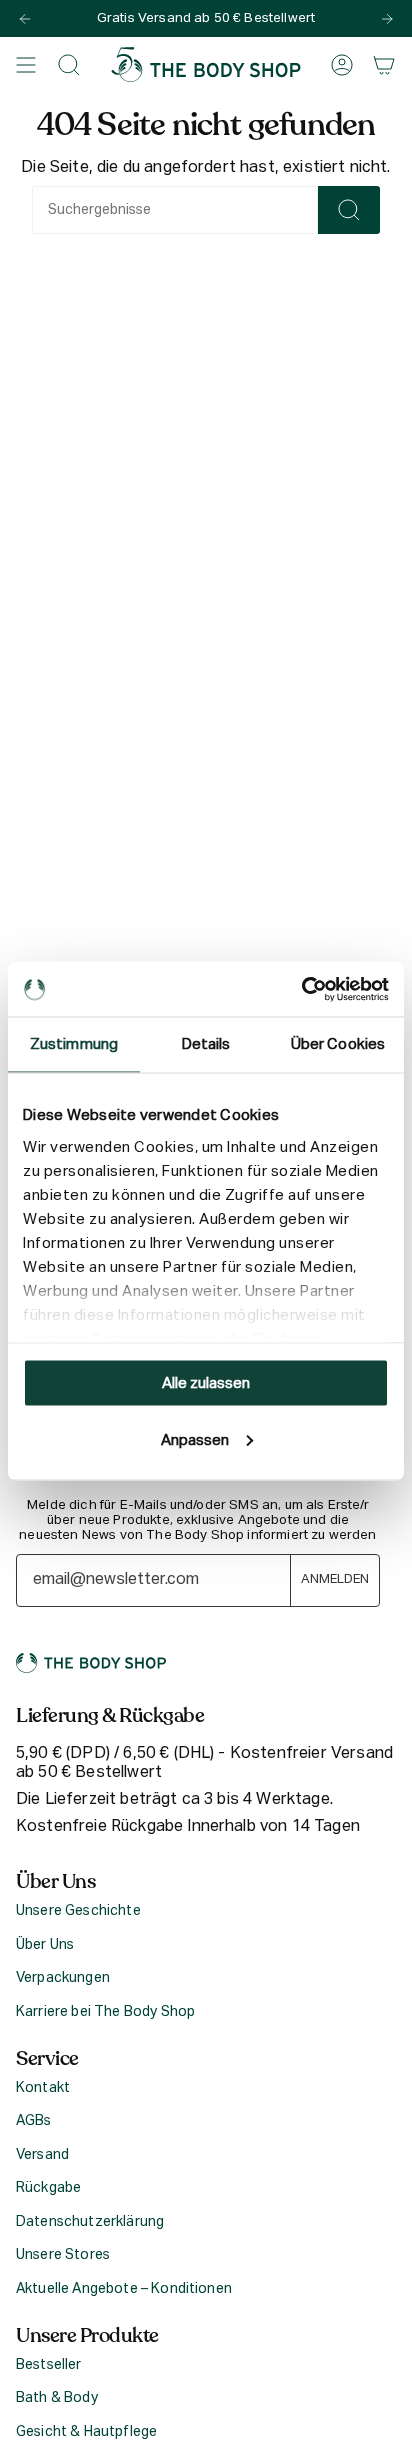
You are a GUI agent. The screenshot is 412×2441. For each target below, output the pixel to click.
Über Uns (45, 1945)
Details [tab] (206, 1044)
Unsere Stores (63, 2255)
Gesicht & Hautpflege (86, 2432)
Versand (42, 2155)
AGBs (34, 2121)
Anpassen (195, 1439)
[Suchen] (349, 210)
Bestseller (49, 2365)
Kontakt (43, 2088)
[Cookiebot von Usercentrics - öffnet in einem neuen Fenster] (301, 989)
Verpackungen (63, 1978)
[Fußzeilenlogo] (91, 1663)
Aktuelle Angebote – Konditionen (124, 2289)
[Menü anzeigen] (26, 64)
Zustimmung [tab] (74, 1044)
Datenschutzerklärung (90, 2222)
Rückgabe (48, 2188)
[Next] (387, 19)
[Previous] (25, 19)
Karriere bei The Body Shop (105, 2012)
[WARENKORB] (384, 64)
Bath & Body (57, 2398)
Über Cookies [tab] (338, 1044)
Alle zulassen (206, 1383)
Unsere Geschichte (78, 1911)
